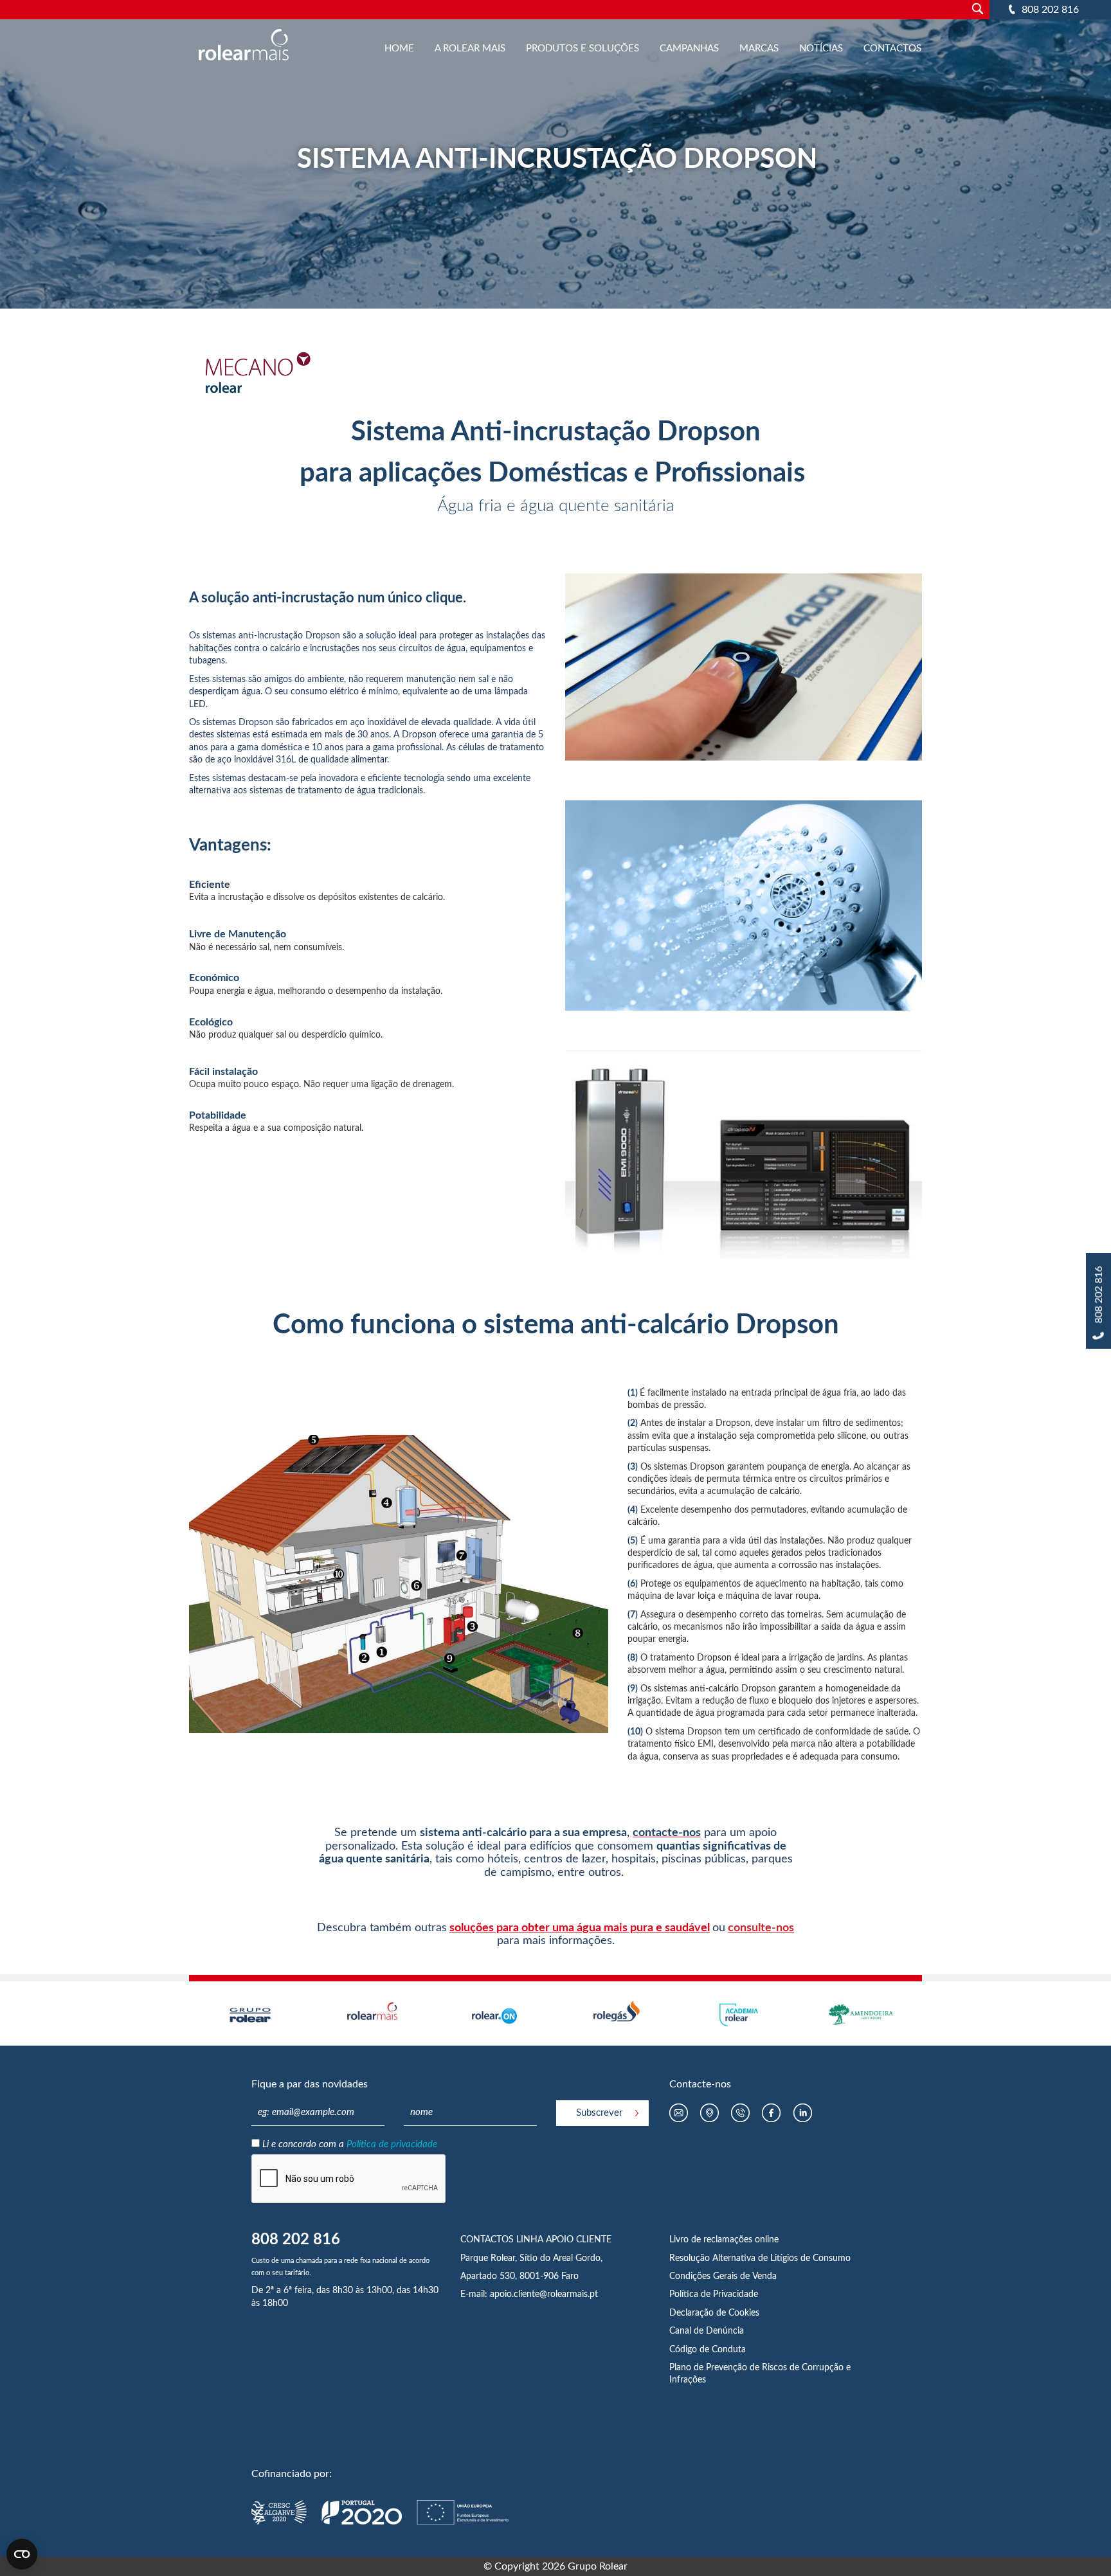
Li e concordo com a (350, 2144)
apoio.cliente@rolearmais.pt (544, 2294)
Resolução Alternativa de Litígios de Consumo (760, 2258)
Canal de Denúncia (707, 2331)
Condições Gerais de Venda (723, 2276)
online (767, 2240)
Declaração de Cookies (714, 2313)
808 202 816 (1050, 10)
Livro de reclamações (712, 2240)
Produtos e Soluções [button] (583, 49)
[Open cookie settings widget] (22, 2554)
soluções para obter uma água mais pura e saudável (580, 1928)
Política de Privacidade (714, 2294)
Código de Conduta (708, 2350)
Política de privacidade (392, 2144)
